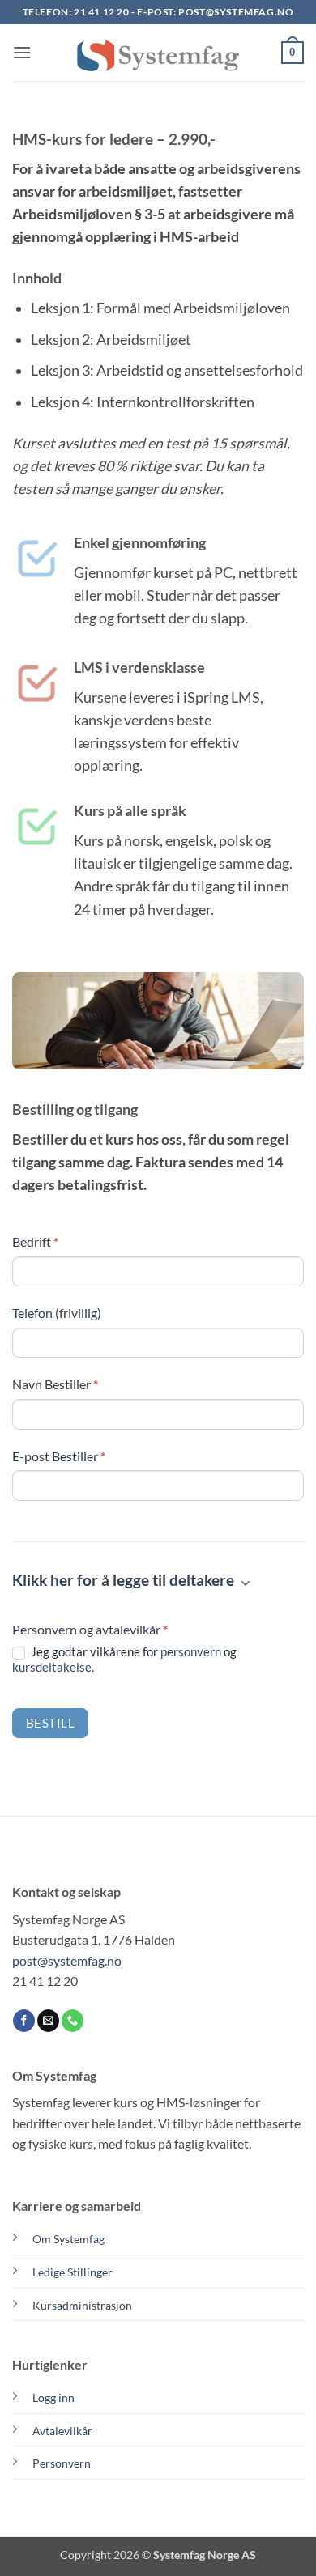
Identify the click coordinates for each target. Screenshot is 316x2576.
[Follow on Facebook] (24, 2021)
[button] (22, 52)
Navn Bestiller (55, 1384)
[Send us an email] (48, 2021)
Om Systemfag (68, 2239)
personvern (191, 1651)
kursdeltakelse (52, 1667)
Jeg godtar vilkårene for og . (124, 1660)
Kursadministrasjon (82, 2305)
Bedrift (35, 1241)
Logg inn (53, 2397)
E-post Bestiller (59, 1456)
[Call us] (73, 2021)
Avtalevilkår (62, 2431)
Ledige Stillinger (73, 2272)
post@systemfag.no (236, 12)
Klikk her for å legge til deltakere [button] (125, 1580)
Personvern (62, 2463)
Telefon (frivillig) (57, 1313)
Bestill (50, 1723)
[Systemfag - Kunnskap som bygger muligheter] (158, 53)
